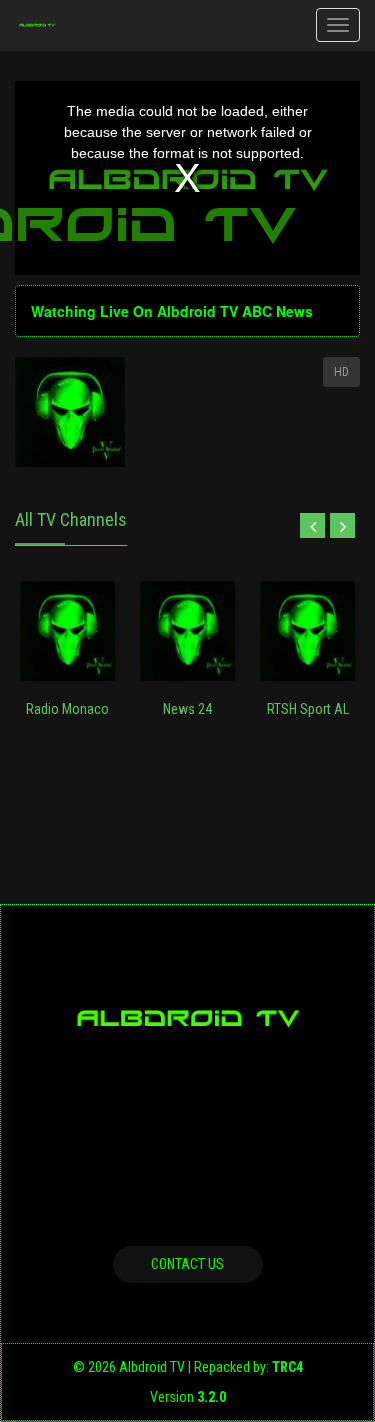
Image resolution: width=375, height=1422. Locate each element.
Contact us (187, 1264)
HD (341, 372)
